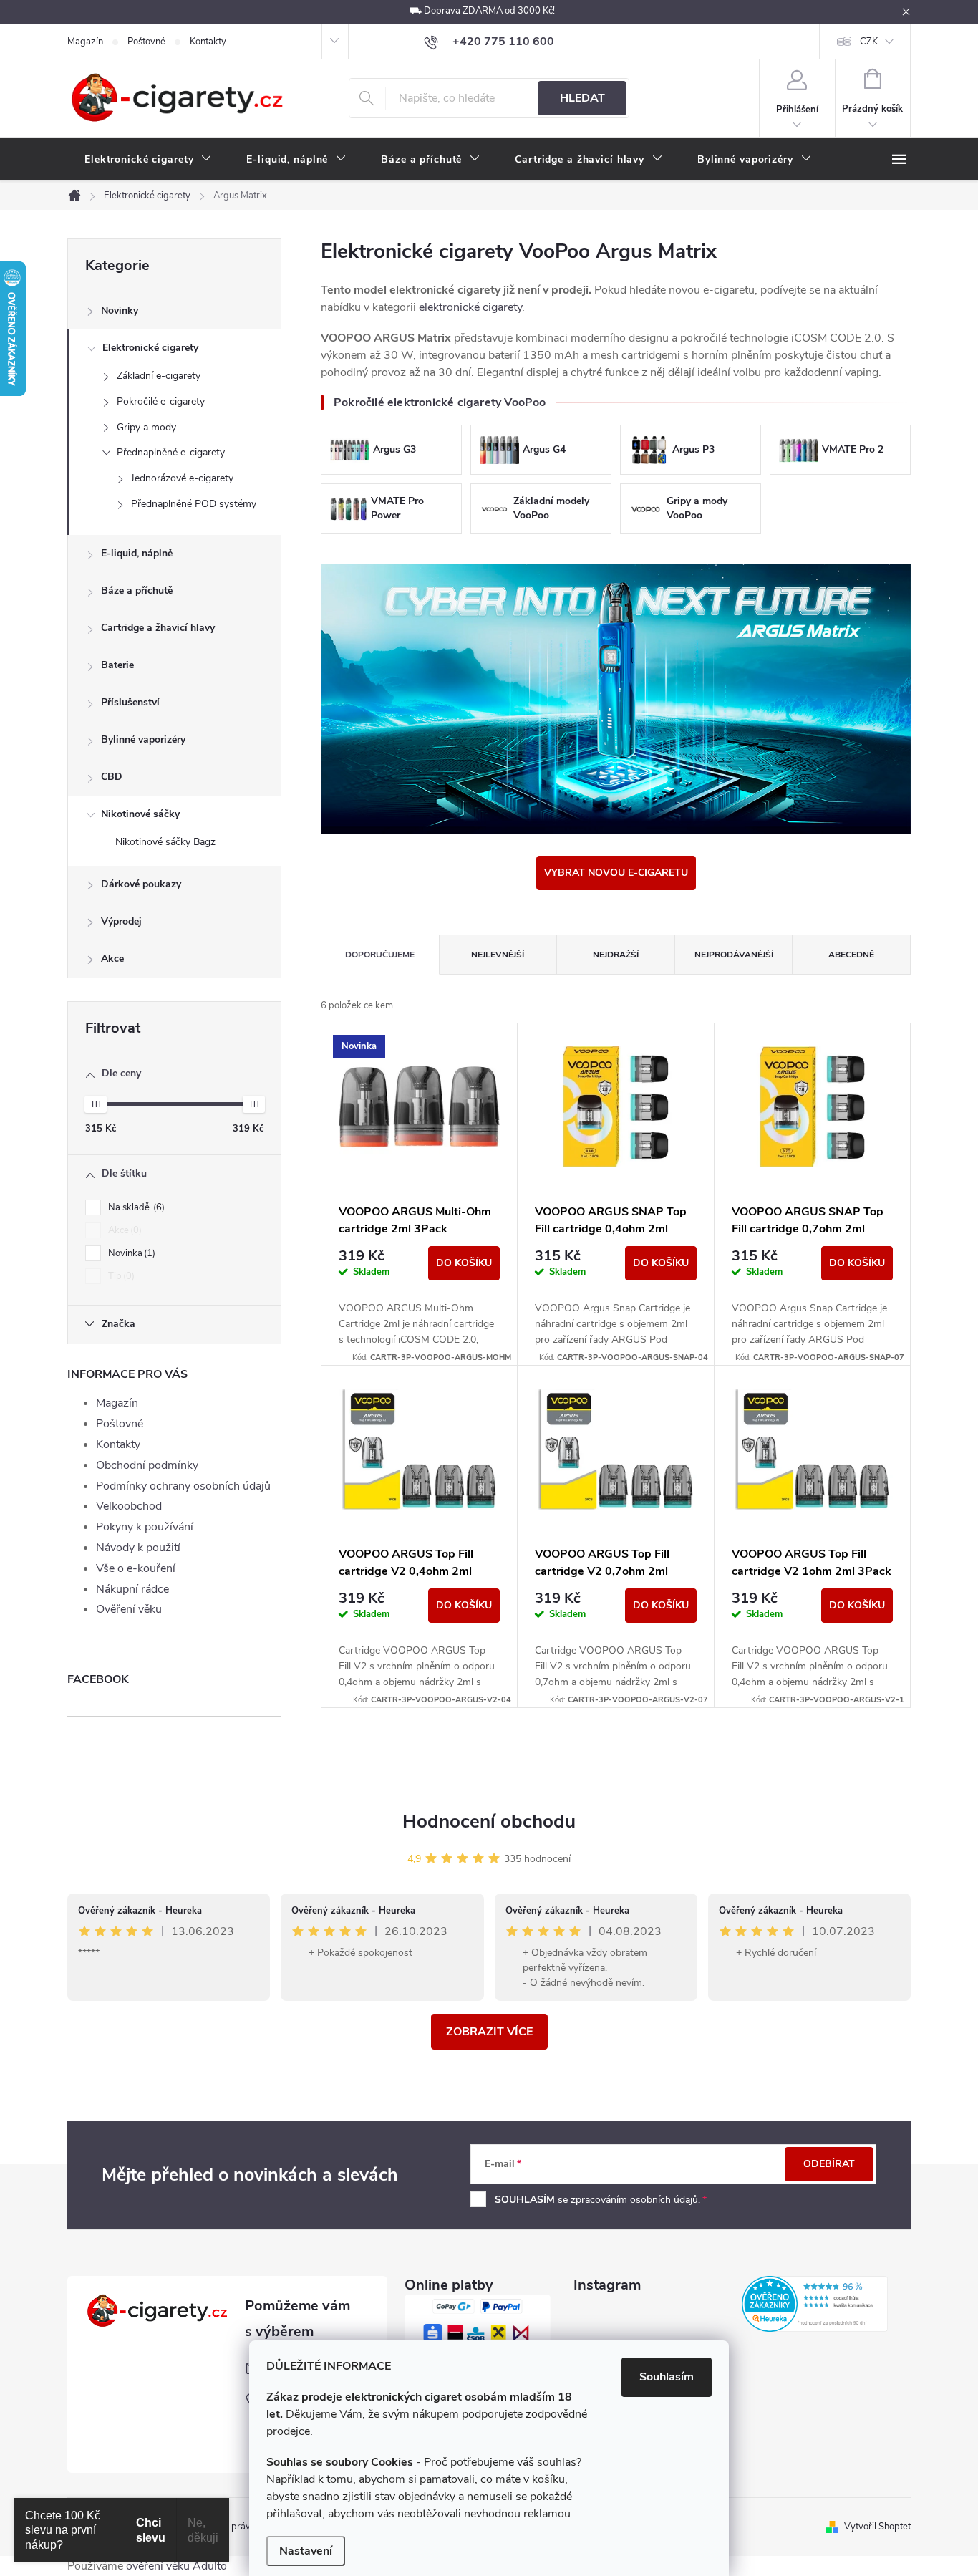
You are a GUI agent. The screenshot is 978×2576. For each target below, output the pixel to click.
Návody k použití (138, 1548)
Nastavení (306, 2551)
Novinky (120, 310)
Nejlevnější (498, 955)
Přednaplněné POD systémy (194, 504)
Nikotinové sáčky (140, 814)
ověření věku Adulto (176, 2566)
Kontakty (208, 42)
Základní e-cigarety (159, 376)
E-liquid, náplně (137, 553)
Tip (120, 1276)
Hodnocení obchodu (489, 1822)
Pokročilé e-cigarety (161, 401)
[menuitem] (148, 160)
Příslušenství (130, 702)
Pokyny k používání (145, 1527)
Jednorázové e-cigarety (182, 478)
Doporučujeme (380, 955)
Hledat (582, 98)
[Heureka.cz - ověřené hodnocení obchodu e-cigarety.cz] (815, 2304)
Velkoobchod (129, 1506)
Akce (112, 959)
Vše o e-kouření (136, 1568)
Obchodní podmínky (147, 1465)
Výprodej (121, 921)
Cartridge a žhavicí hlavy (158, 628)
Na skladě (135, 1207)
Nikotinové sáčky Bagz (165, 842)
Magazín (85, 42)
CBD (112, 777)
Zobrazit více (489, 2032)
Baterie (117, 665)
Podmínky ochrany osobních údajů (183, 1486)
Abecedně (851, 955)
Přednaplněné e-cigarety (171, 452)
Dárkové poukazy (141, 884)
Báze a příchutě (137, 590)
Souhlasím (667, 2377)
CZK (869, 42)
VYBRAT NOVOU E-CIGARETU (616, 873)
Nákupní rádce (132, 1589)
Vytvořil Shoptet (877, 2527)
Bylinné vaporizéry (143, 739)
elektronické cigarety (470, 307)
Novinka (130, 1253)
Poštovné (146, 42)
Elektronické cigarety (150, 348)
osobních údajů (664, 2200)
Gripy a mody (146, 427)
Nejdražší (616, 955)
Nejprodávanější (734, 955)
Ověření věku (129, 1609)
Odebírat (829, 2164)
